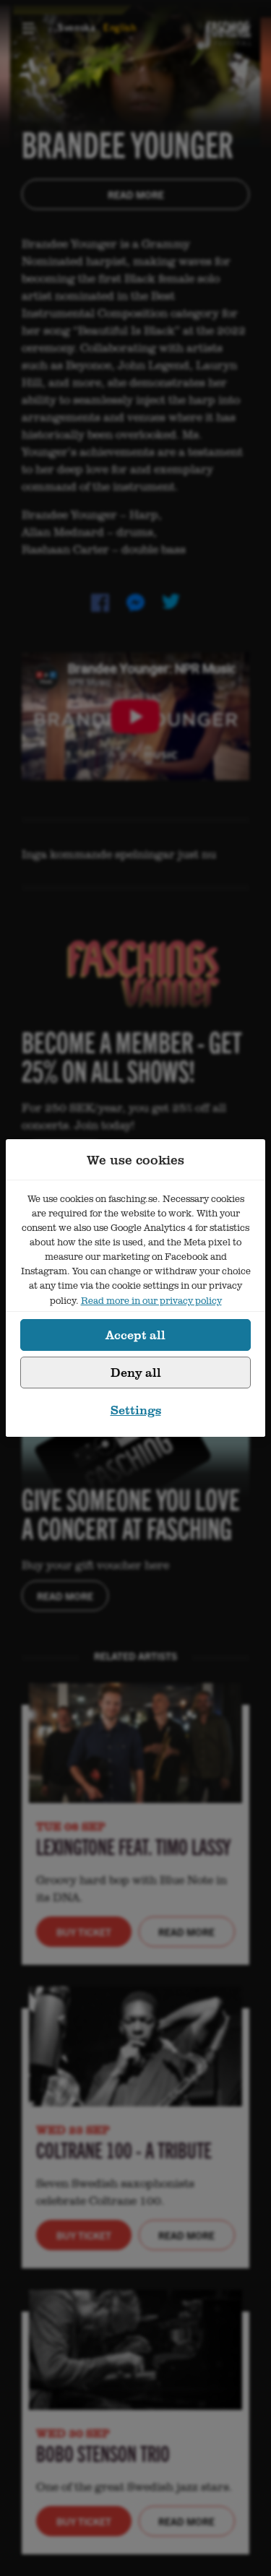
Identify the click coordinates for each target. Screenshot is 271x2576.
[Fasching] (228, 27)
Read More (136, 194)
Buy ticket (84, 1932)
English (120, 27)
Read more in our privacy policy (151, 1300)
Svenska (77, 27)
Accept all (135, 1335)
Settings (136, 1410)
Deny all (136, 1372)
